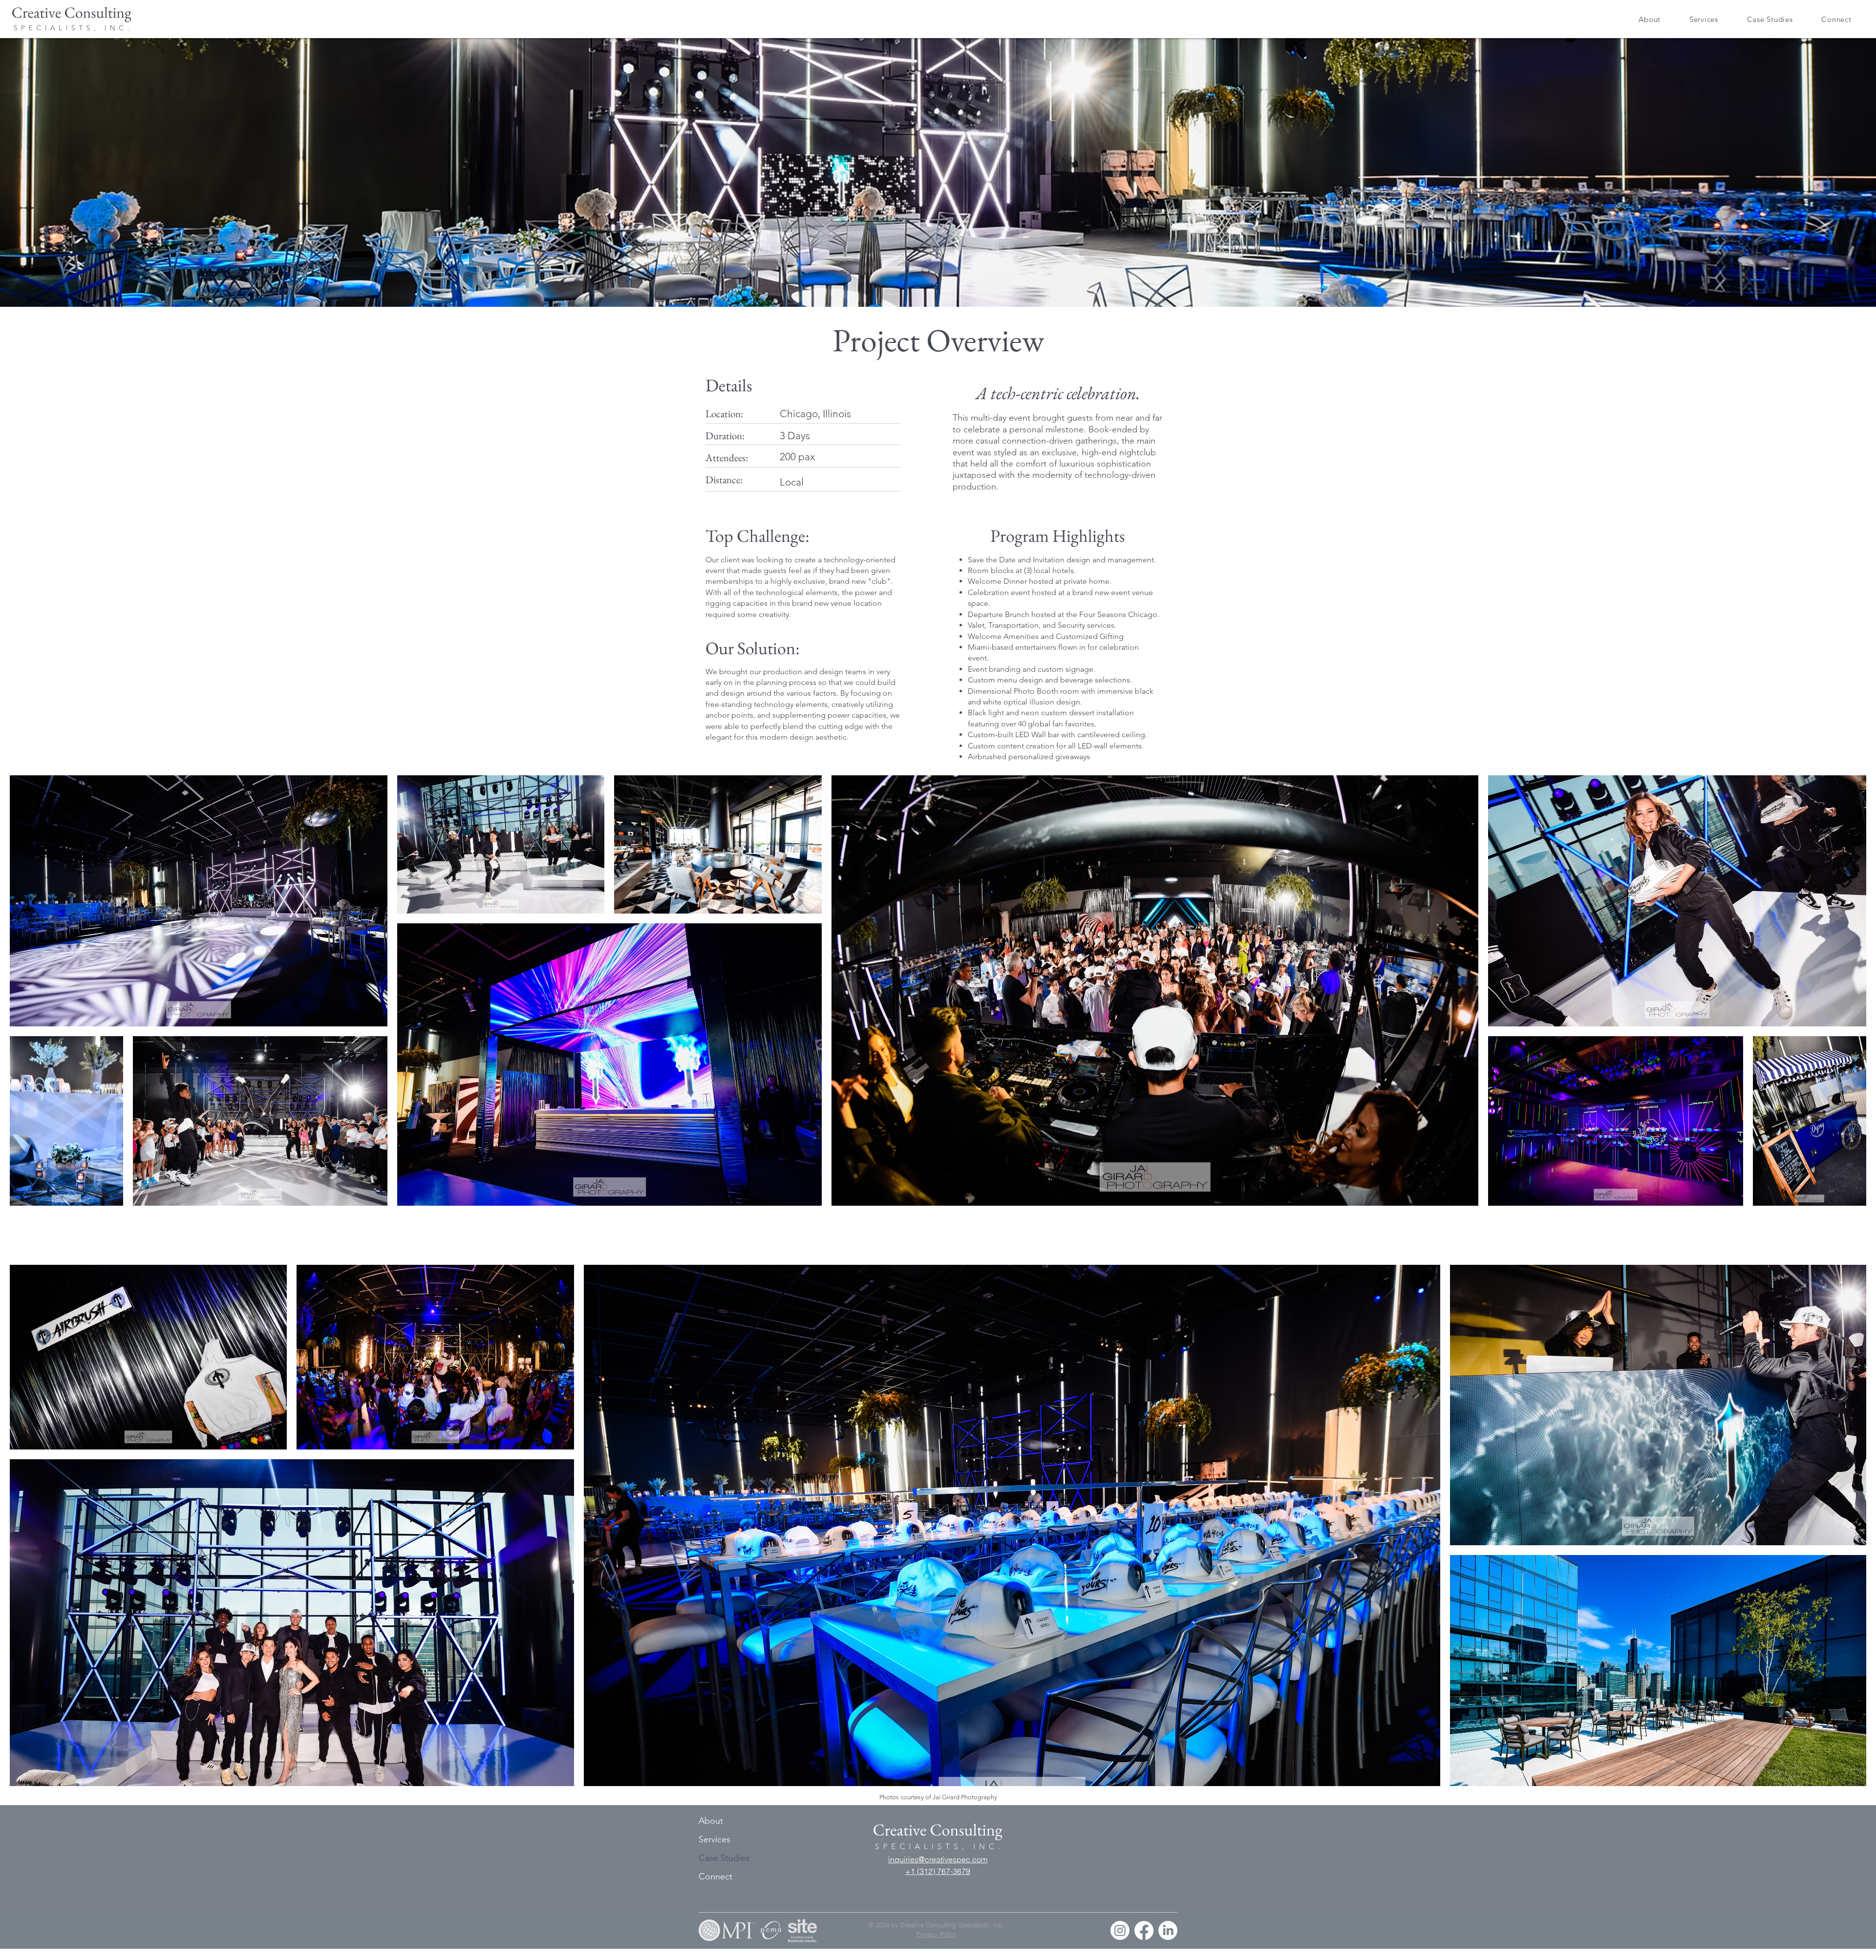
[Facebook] (1144, 1930)
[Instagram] (1120, 1930)
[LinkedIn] (1168, 1930)
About (711, 1821)
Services (714, 1839)
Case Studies (724, 1858)
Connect (715, 1876)
